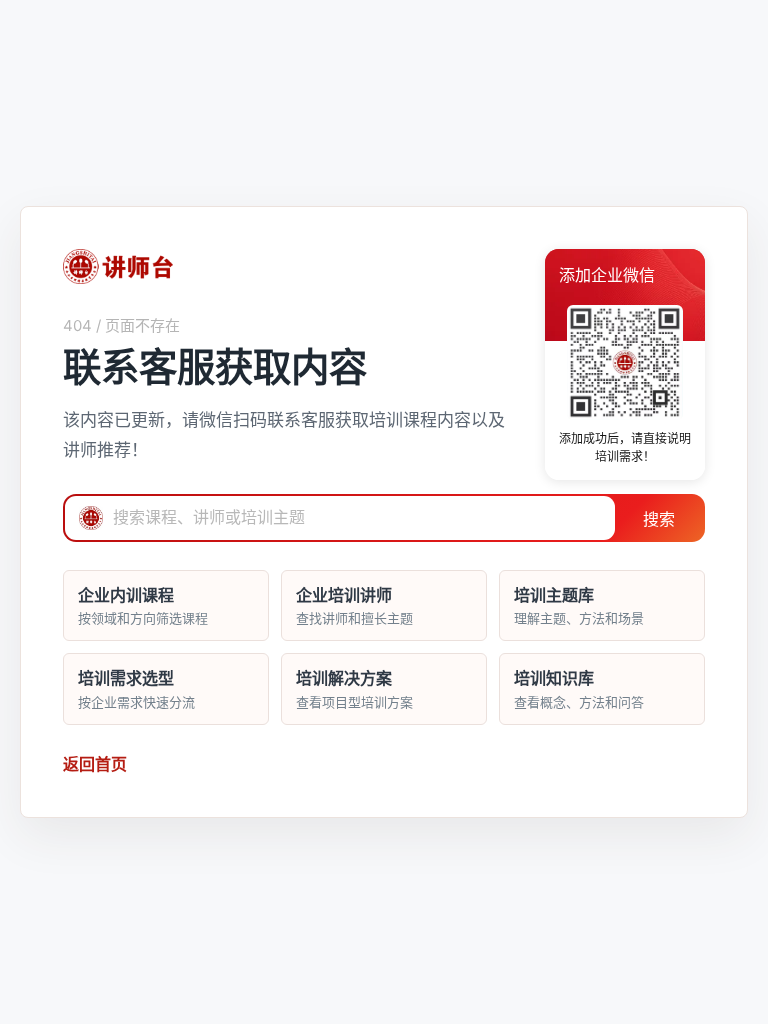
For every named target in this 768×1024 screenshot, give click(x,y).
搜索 (659, 519)
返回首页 (95, 764)
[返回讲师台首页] (118, 266)
